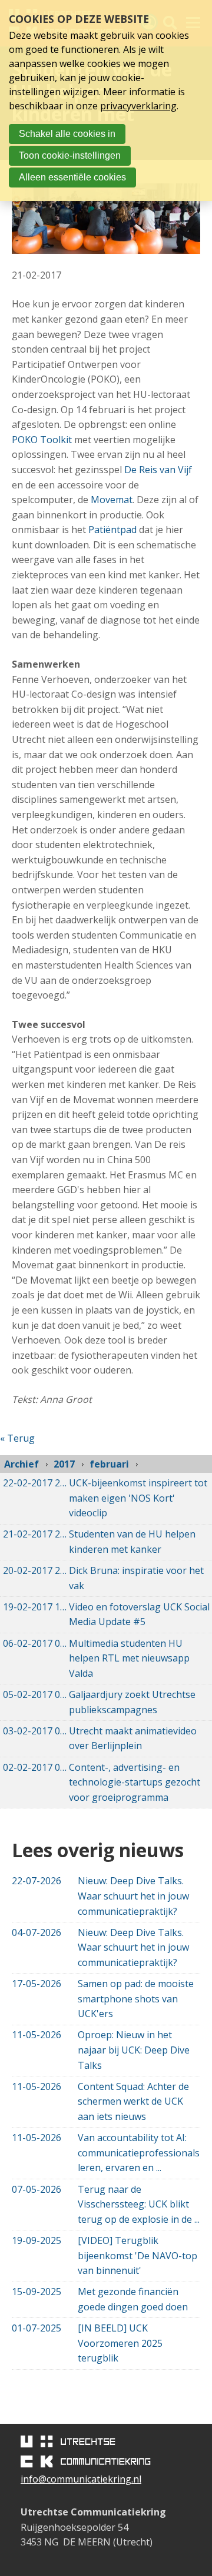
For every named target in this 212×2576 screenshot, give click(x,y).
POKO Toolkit (42, 440)
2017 (64, 1464)
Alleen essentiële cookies (72, 177)
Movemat (112, 500)
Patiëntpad (112, 530)
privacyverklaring (138, 106)
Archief (21, 1464)
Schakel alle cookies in (67, 134)
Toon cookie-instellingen (70, 155)
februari (109, 1464)
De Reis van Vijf (158, 470)
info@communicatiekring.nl (81, 2479)
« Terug (17, 1438)
